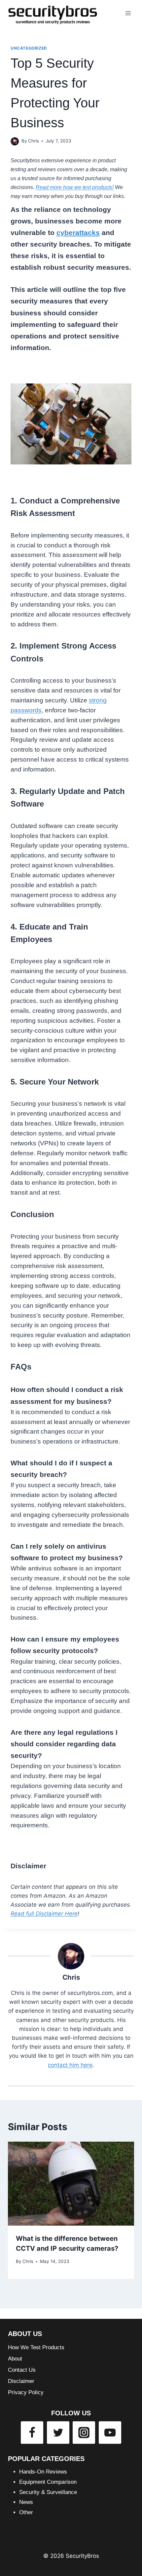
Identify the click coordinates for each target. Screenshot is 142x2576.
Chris (34, 141)
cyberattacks (78, 233)
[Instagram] (84, 2433)
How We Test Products (36, 2347)
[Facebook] (32, 2433)
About (15, 2359)
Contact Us (22, 2370)
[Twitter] (58, 2433)
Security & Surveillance (48, 2492)
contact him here (70, 2065)
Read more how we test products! (75, 187)
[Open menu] (128, 13)
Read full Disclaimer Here (44, 1914)
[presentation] (71, 2184)
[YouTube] (110, 2433)
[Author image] (15, 141)
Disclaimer (21, 2381)
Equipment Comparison (48, 2482)
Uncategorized (29, 48)
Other (26, 2512)
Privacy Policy (26, 2392)
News (26, 2502)
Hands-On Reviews (43, 2472)
